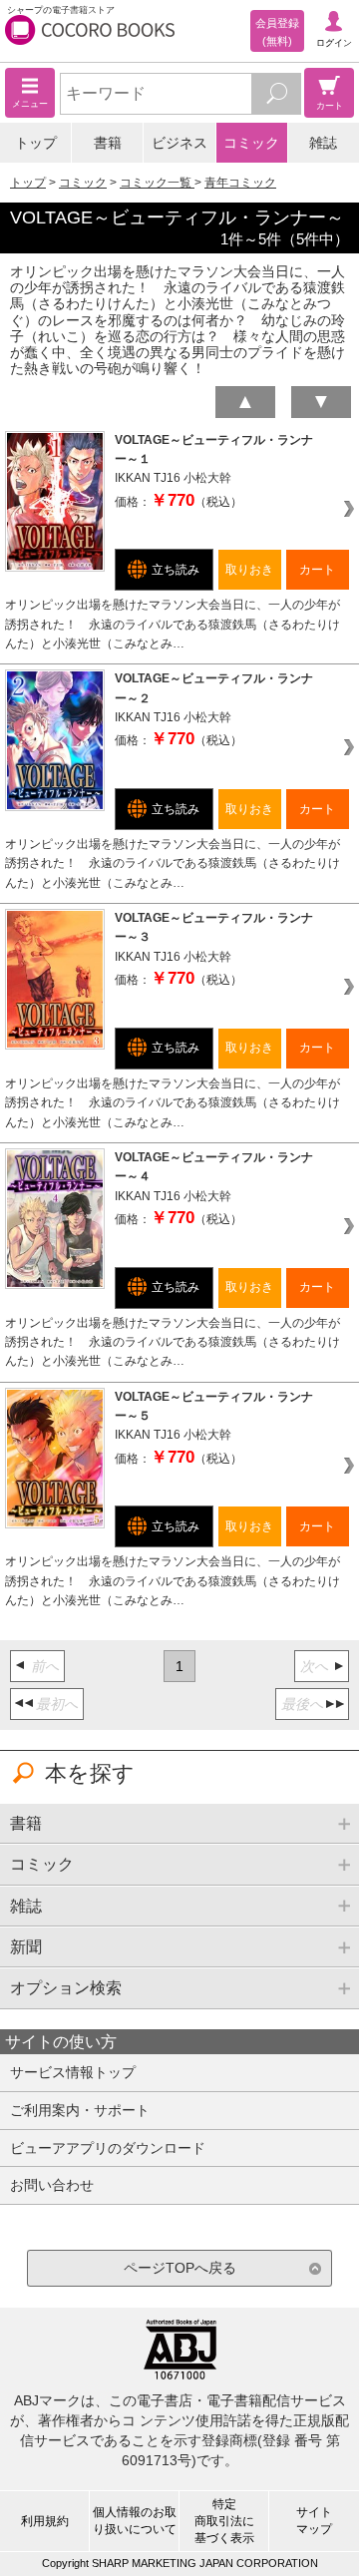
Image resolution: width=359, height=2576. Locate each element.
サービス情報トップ (73, 2072)
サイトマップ (314, 2521)
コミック (251, 143)
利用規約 (45, 2521)
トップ (36, 143)
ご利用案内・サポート (80, 2110)
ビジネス (179, 143)
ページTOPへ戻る (180, 2268)
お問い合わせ (52, 2185)
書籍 (108, 143)
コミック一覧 (157, 183)
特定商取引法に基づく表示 (224, 2521)
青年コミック (240, 183)
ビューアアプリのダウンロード (108, 2148)
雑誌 (323, 143)
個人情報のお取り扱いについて (135, 2521)
